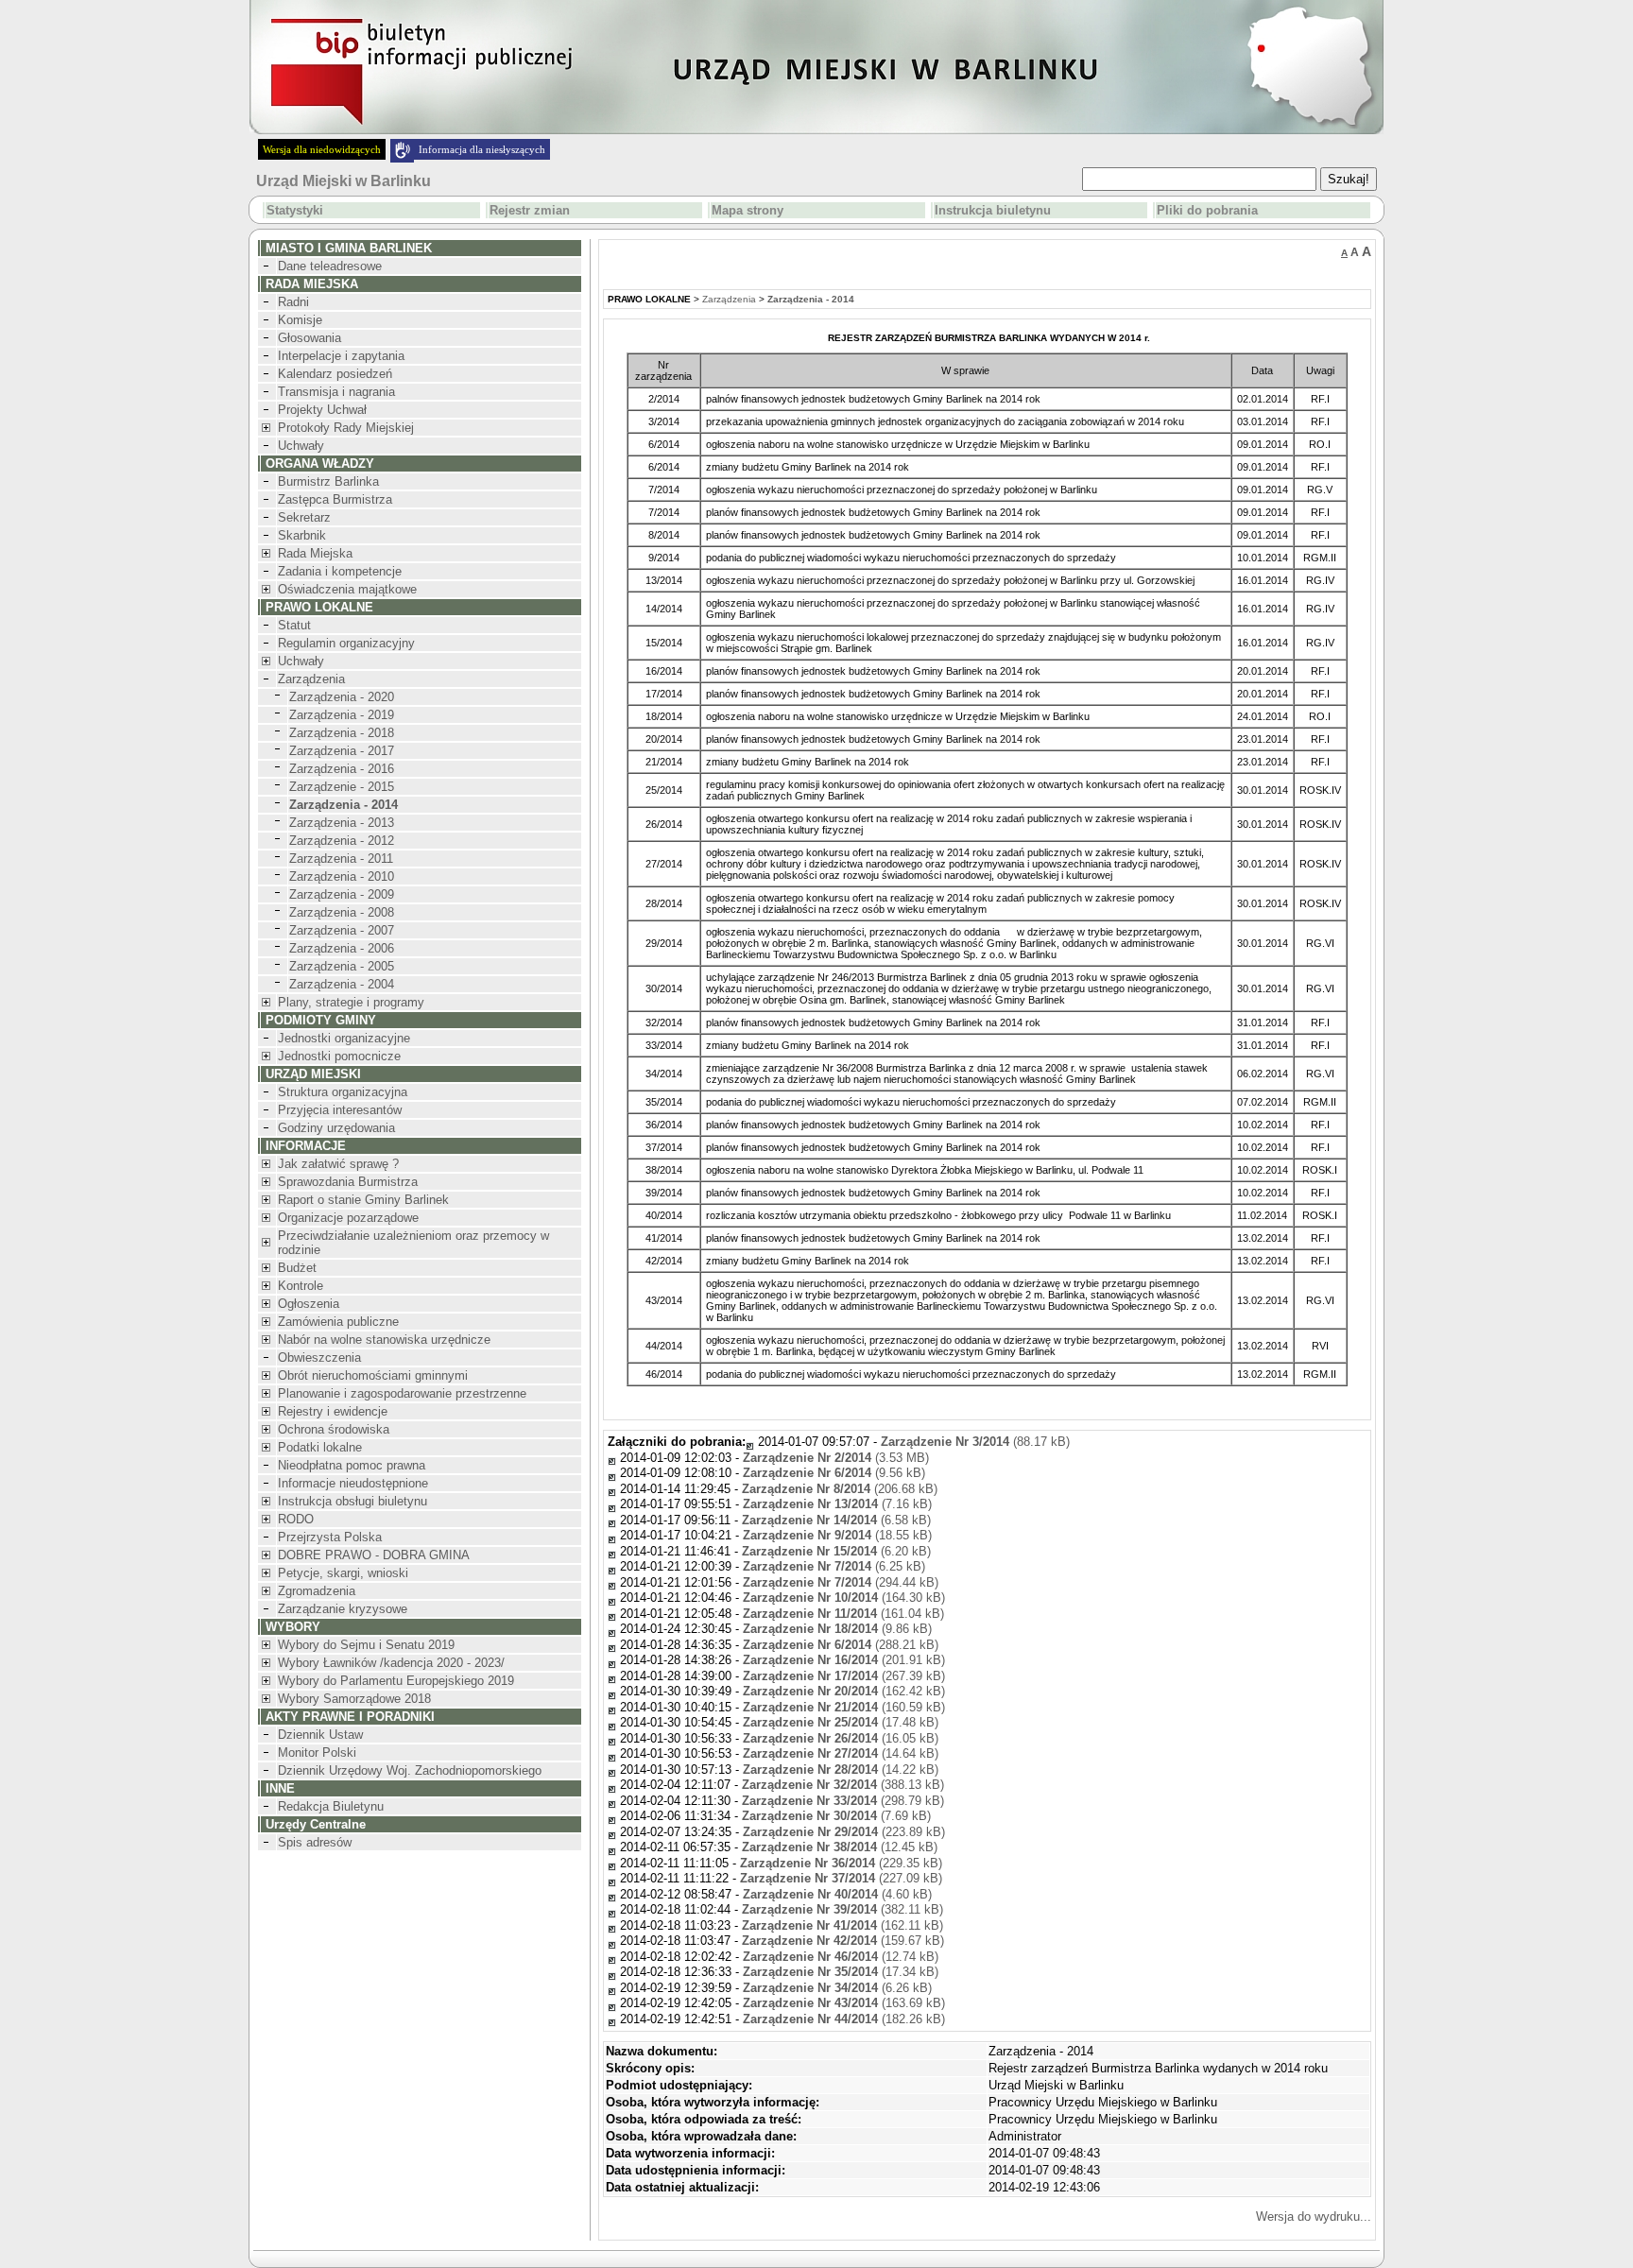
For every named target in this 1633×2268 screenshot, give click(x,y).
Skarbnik (302, 535)
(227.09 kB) (841, 1878)
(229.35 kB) (841, 1863)
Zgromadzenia (317, 1591)
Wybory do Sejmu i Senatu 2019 (366, 1645)
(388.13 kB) (843, 1785)
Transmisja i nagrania (336, 392)
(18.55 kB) (837, 1535)
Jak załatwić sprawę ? (338, 1164)
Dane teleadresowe (330, 266)
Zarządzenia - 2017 (342, 751)
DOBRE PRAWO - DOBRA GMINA (374, 1555)
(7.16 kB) (837, 1504)
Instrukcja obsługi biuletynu (352, 1501)
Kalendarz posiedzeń (335, 374)
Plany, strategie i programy (351, 1002)
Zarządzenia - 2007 (342, 930)
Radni (293, 302)
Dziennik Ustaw (320, 1735)
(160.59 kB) (844, 1707)
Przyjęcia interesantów (340, 1110)
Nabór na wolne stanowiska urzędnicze (384, 1340)
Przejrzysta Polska (330, 1537)
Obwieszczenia (319, 1357)
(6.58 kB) (836, 1520)
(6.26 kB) (837, 1988)
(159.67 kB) (843, 1941)
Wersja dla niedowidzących (322, 149)
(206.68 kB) (840, 1489)
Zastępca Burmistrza (335, 499)
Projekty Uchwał (322, 410)
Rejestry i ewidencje (333, 1411)
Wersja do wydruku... (1314, 2216)
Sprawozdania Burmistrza (348, 1182)
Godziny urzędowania (336, 1128)
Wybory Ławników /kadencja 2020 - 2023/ (391, 1663)
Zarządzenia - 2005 (342, 966)
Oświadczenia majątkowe (347, 589)
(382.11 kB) (842, 1909)
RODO (296, 1519)
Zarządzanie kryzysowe (343, 1609)
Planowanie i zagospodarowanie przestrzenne (402, 1393)
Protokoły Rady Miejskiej (346, 428)
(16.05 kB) (841, 1738)
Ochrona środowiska (334, 1429)
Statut (294, 625)
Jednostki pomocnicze (339, 1056)
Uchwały (301, 446)
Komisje (300, 320)
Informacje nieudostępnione (353, 1483)
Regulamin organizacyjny (346, 643)
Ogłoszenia (309, 1304)
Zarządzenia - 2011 (341, 859)
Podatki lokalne (320, 1447)
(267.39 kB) (844, 1676)
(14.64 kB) (841, 1753)
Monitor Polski (317, 1753)
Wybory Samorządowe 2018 (354, 1699)
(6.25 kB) (834, 1566)
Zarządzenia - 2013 (342, 823)
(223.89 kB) (844, 1832)
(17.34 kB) (841, 1972)
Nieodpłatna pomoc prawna (352, 1465)
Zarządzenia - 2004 (342, 984)
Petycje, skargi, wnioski (343, 1573)
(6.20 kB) (836, 1551)
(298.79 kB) (843, 1801)
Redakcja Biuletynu (331, 1806)
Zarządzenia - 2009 (342, 894)
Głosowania (309, 338)
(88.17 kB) (975, 1442)
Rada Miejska (315, 553)
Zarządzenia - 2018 (342, 733)
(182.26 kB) (844, 2019)
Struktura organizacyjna (343, 1092)
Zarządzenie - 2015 (342, 787)
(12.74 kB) (841, 1957)
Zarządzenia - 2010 (342, 876)
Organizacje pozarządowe (348, 1218)
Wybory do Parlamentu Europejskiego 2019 (396, 1681)
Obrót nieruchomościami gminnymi (373, 1375)
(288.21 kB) (841, 1645)
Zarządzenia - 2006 (342, 948)
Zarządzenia (311, 679)
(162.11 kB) (842, 1925)
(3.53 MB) (836, 1458)
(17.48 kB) (841, 1722)
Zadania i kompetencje (340, 571)
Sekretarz (304, 517)
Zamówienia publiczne (338, 1322)
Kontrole (301, 1286)
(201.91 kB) (844, 1660)
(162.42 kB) (844, 1691)
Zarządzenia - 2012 (342, 841)
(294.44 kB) (841, 1582)
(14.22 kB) (841, 1770)
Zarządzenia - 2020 (342, 697)
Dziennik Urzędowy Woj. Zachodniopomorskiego (410, 1770)
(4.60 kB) (837, 1894)
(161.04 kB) (843, 1614)
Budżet (297, 1268)
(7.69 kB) (836, 1816)
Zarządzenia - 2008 (342, 912)
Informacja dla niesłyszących (482, 149)
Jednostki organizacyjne (344, 1038)
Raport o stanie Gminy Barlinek (363, 1200)
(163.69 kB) (844, 2003)
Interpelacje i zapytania (341, 356)
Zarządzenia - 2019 (342, 715)
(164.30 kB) (844, 1598)
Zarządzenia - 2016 (342, 769)
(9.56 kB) (834, 1473)
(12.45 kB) (840, 1847)
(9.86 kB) (837, 1629)
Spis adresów (315, 1842)
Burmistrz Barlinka (328, 481)
